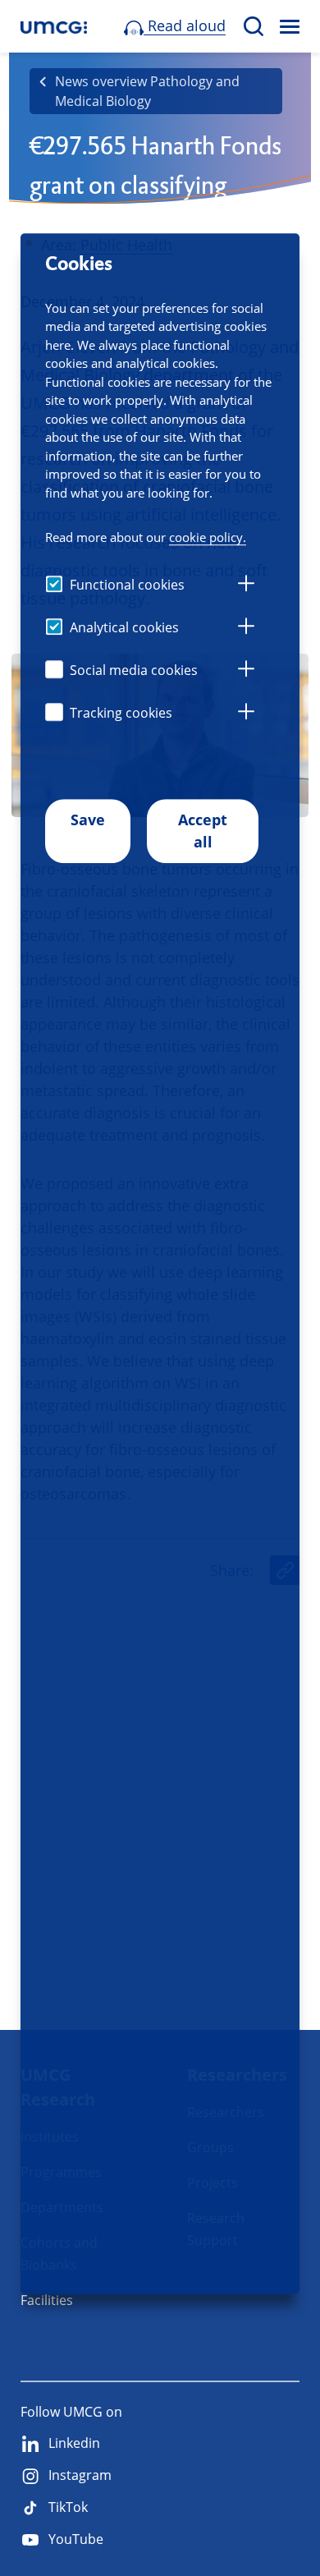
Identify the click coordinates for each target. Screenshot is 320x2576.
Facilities (47, 2300)
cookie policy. (208, 538)
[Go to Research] (54, 27)
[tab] (246, 585)
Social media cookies (134, 670)
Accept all (203, 831)
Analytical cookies (124, 627)
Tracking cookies (121, 713)
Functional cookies (127, 585)
